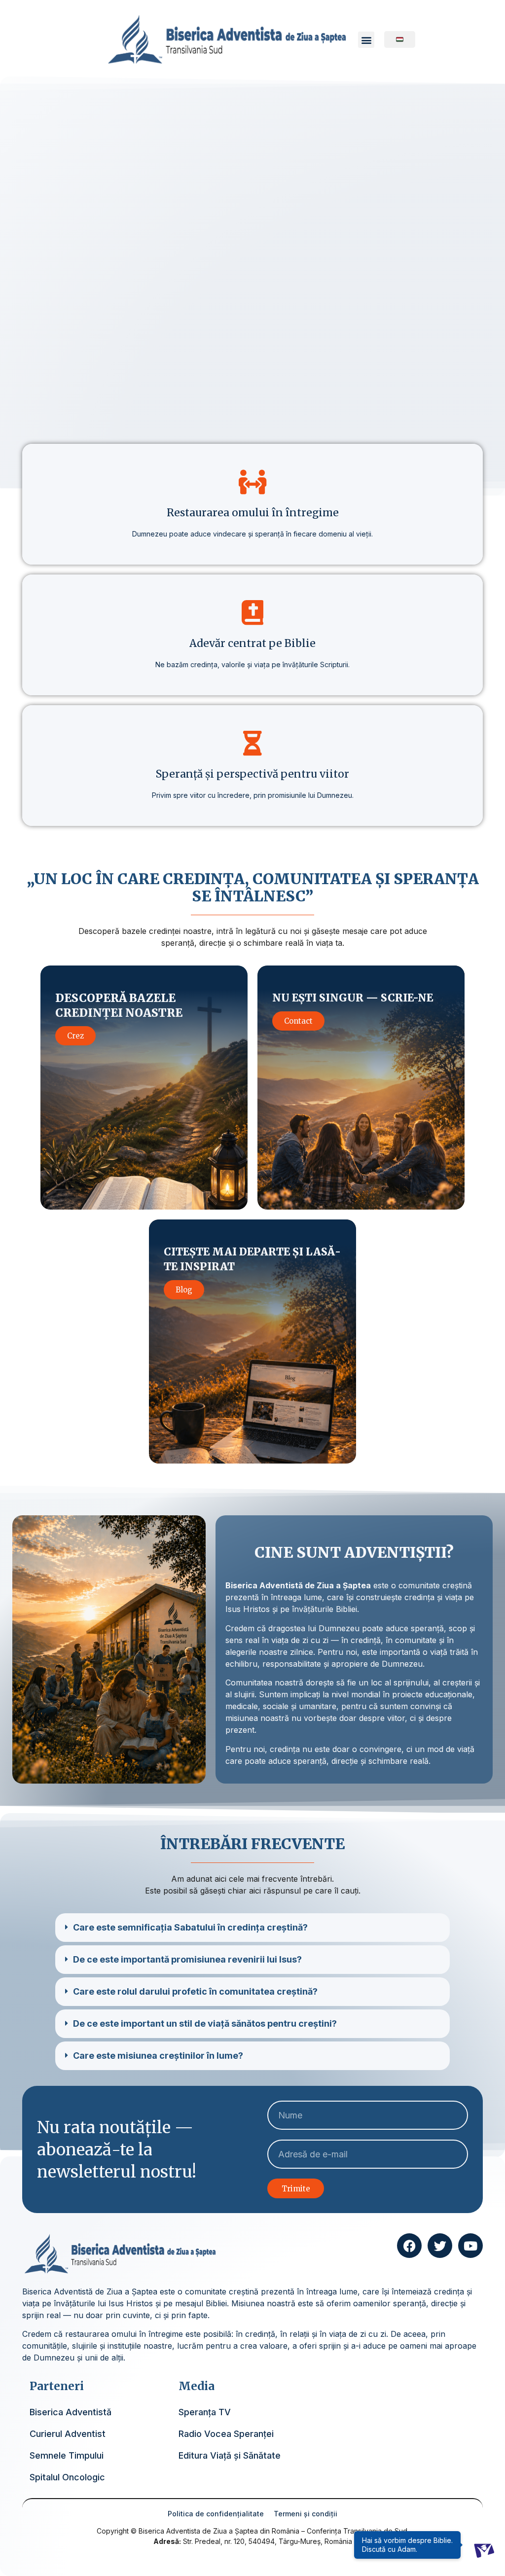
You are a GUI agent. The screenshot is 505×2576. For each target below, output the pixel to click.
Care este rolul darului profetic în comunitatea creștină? (195, 1991)
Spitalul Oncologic (67, 2477)
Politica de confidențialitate (216, 2514)
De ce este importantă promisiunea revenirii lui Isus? (187, 1959)
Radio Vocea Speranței (226, 2434)
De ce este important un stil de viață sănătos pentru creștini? (205, 2023)
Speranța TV (205, 2412)
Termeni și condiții (306, 2514)
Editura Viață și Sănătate (230, 2455)
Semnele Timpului (67, 2455)
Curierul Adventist (68, 2434)
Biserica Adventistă (71, 2412)
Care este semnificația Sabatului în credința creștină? (190, 1927)
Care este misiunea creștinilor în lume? (158, 2056)
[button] (366, 40)
